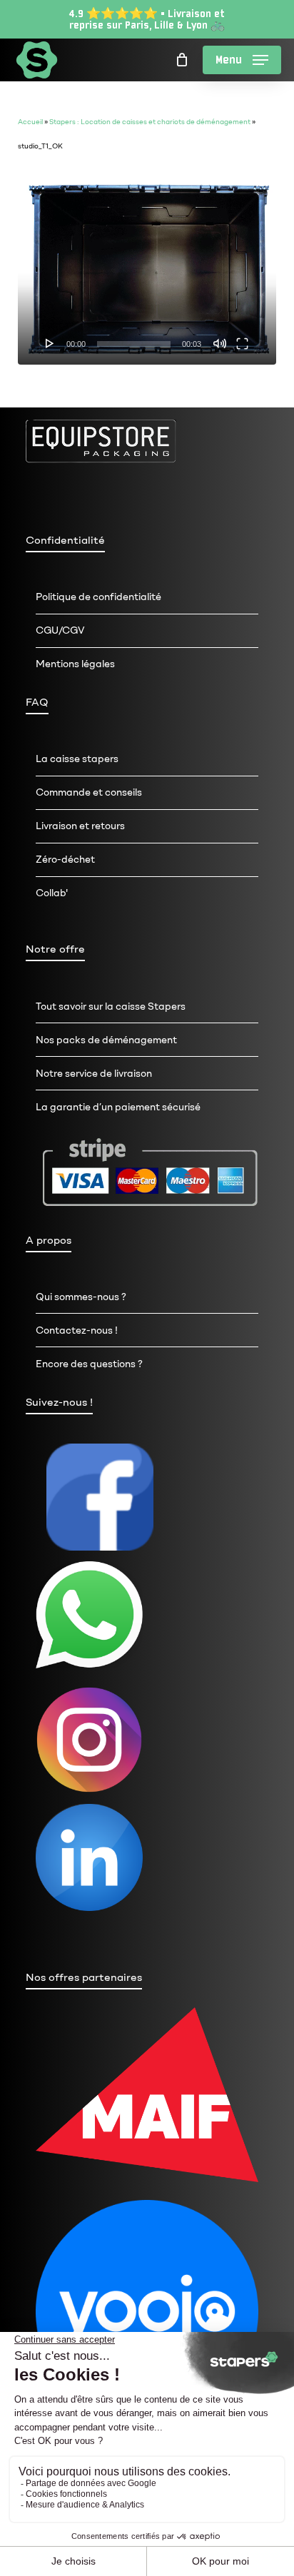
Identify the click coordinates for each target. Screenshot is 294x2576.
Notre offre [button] (55, 949)
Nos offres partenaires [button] (84, 1977)
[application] (147, 267)
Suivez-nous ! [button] (59, 1402)
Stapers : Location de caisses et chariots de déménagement (150, 122)
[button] (242, 60)
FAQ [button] (37, 702)
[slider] (134, 344)
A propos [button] (49, 1240)
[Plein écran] (242, 343)
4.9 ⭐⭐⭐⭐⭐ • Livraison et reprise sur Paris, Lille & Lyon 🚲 (147, 19)
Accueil (30, 122)
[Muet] (220, 343)
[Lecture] (50, 343)
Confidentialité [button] (65, 540)
